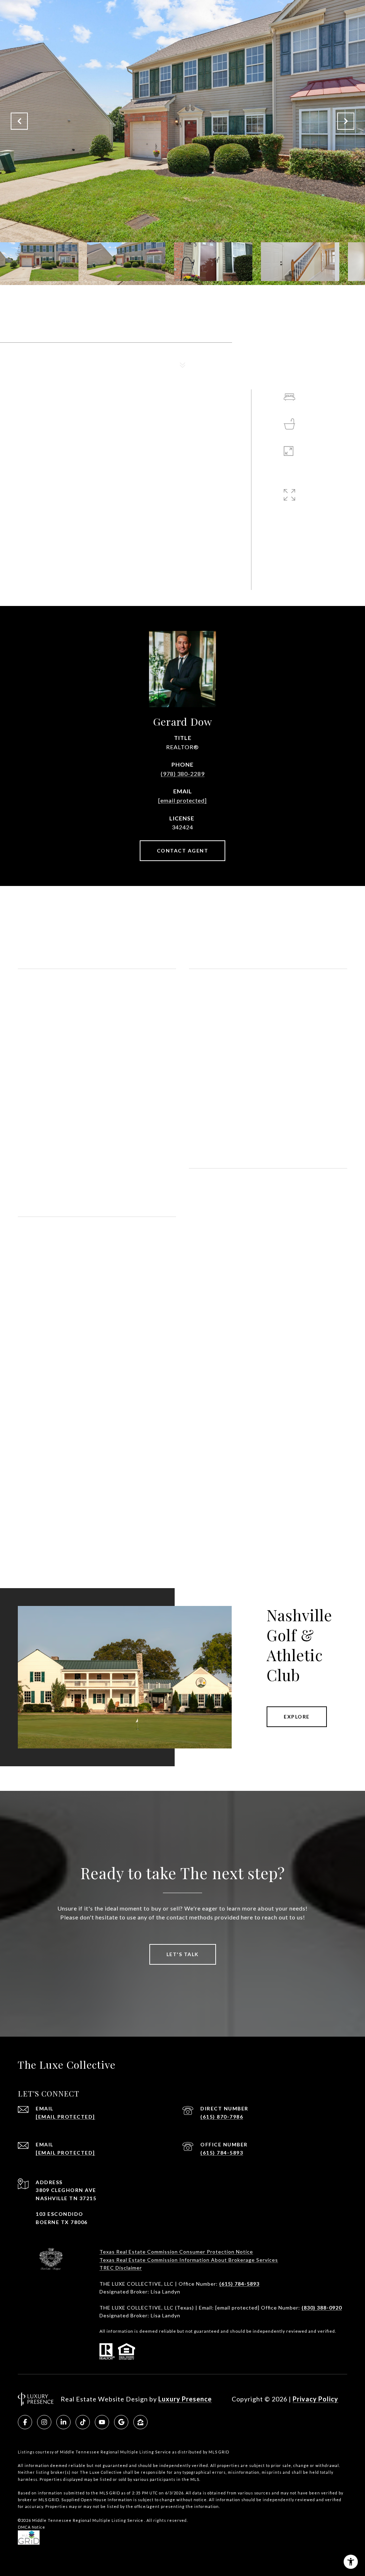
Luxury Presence (185, 2399)
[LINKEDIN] (63, 2422)
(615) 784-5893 (222, 2153)
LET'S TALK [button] (183, 1954)
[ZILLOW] (140, 2422)
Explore (297, 1717)
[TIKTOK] (83, 2422)
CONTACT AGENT (183, 851)
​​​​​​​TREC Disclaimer (121, 2268)
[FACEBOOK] (25, 2422)
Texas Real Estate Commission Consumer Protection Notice (176, 2252)
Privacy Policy (315, 2399)
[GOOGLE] (121, 2422)
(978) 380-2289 (183, 774)
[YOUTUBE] (102, 2422)
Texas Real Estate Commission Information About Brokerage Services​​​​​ (189, 2260)
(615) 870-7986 (222, 2117)
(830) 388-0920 (322, 2308)
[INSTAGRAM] (44, 2422)
